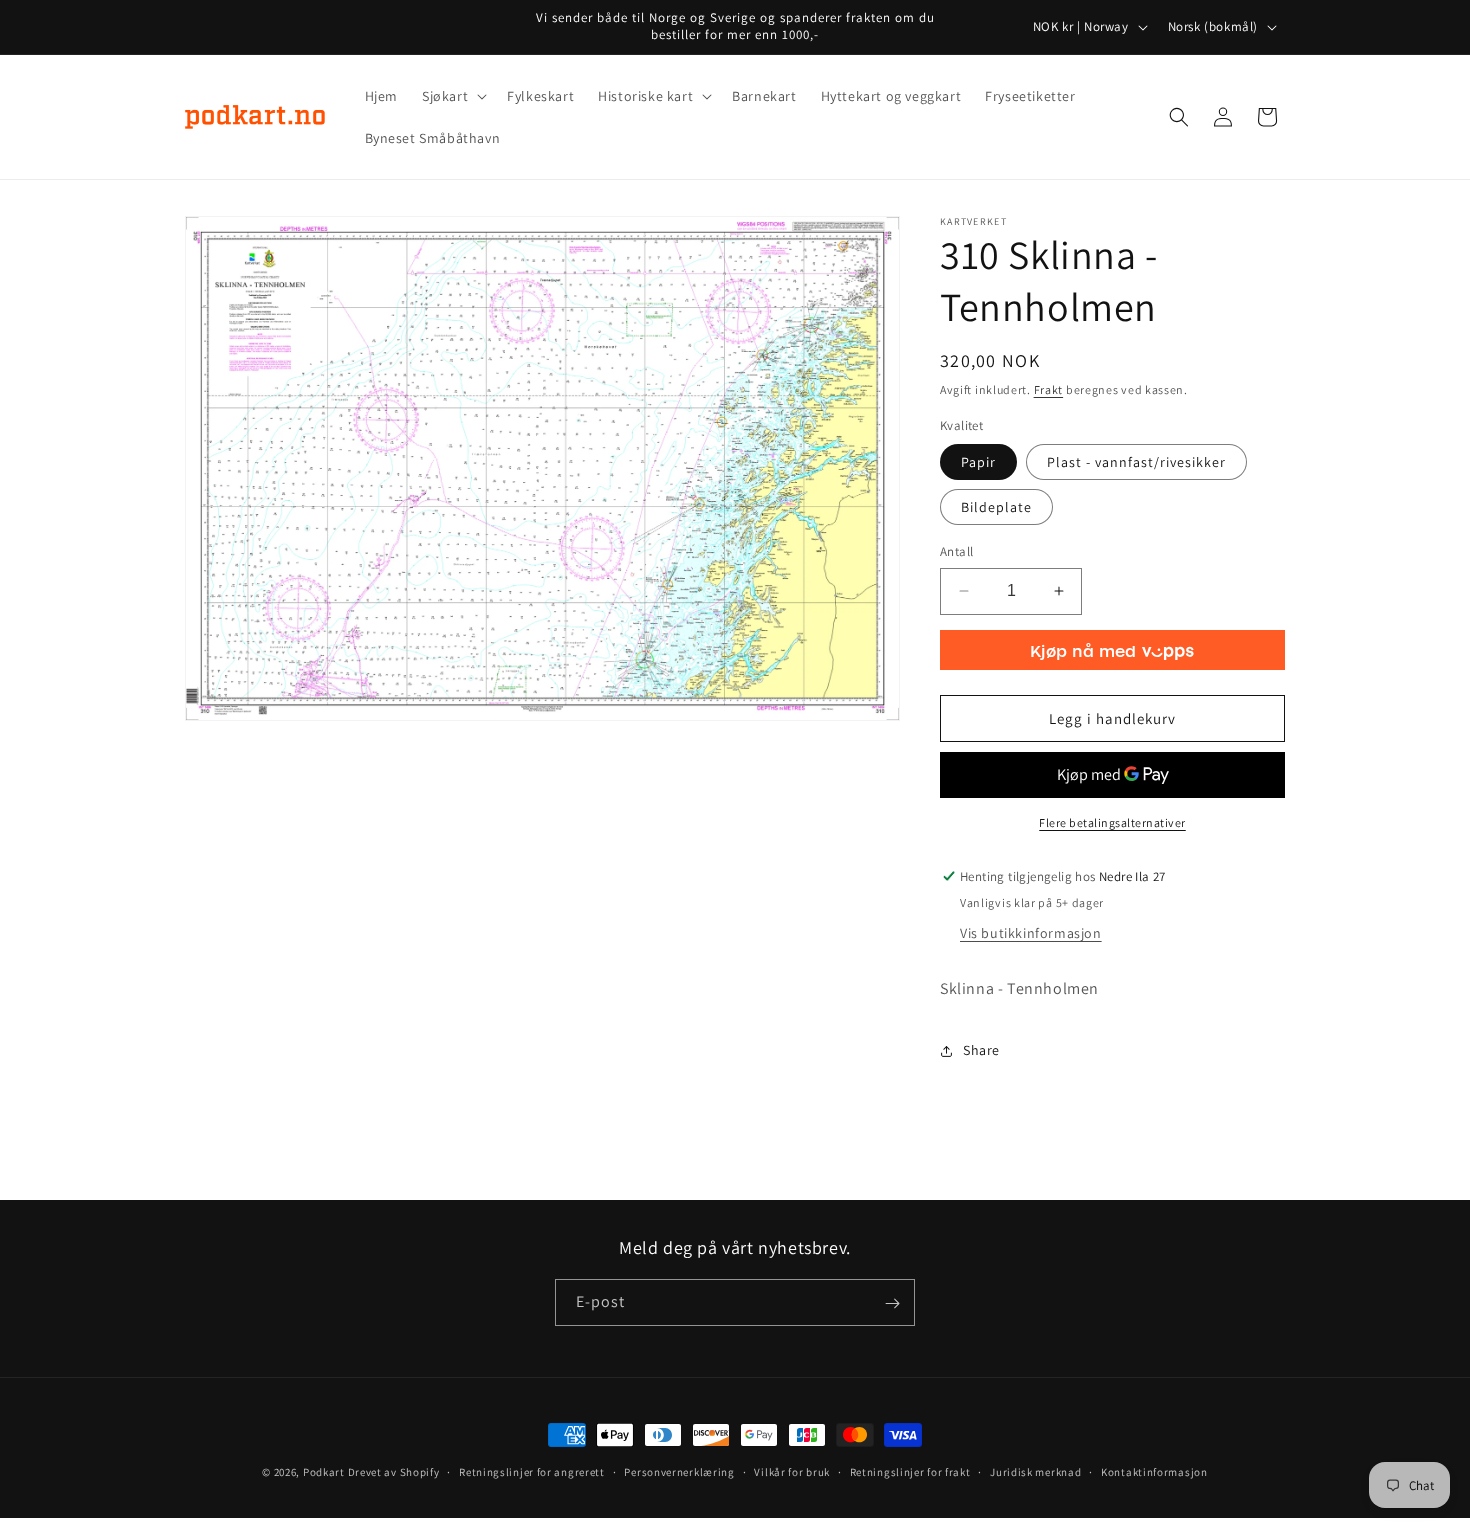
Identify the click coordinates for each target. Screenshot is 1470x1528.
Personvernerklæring (679, 1471)
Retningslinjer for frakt (910, 1471)
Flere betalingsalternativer (1112, 822)
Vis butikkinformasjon (1031, 933)
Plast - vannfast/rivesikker (1136, 462)
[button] (452, 96)
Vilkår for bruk (792, 1471)
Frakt (1049, 389)
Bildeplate (996, 507)
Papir (978, 462)
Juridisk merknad (1035, 1471)
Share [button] (981, 1050)
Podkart (324, 1472)
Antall (956, 551)
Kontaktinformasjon (1154, 1471)
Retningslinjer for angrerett (532, 1471)
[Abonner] (892, 1303)
